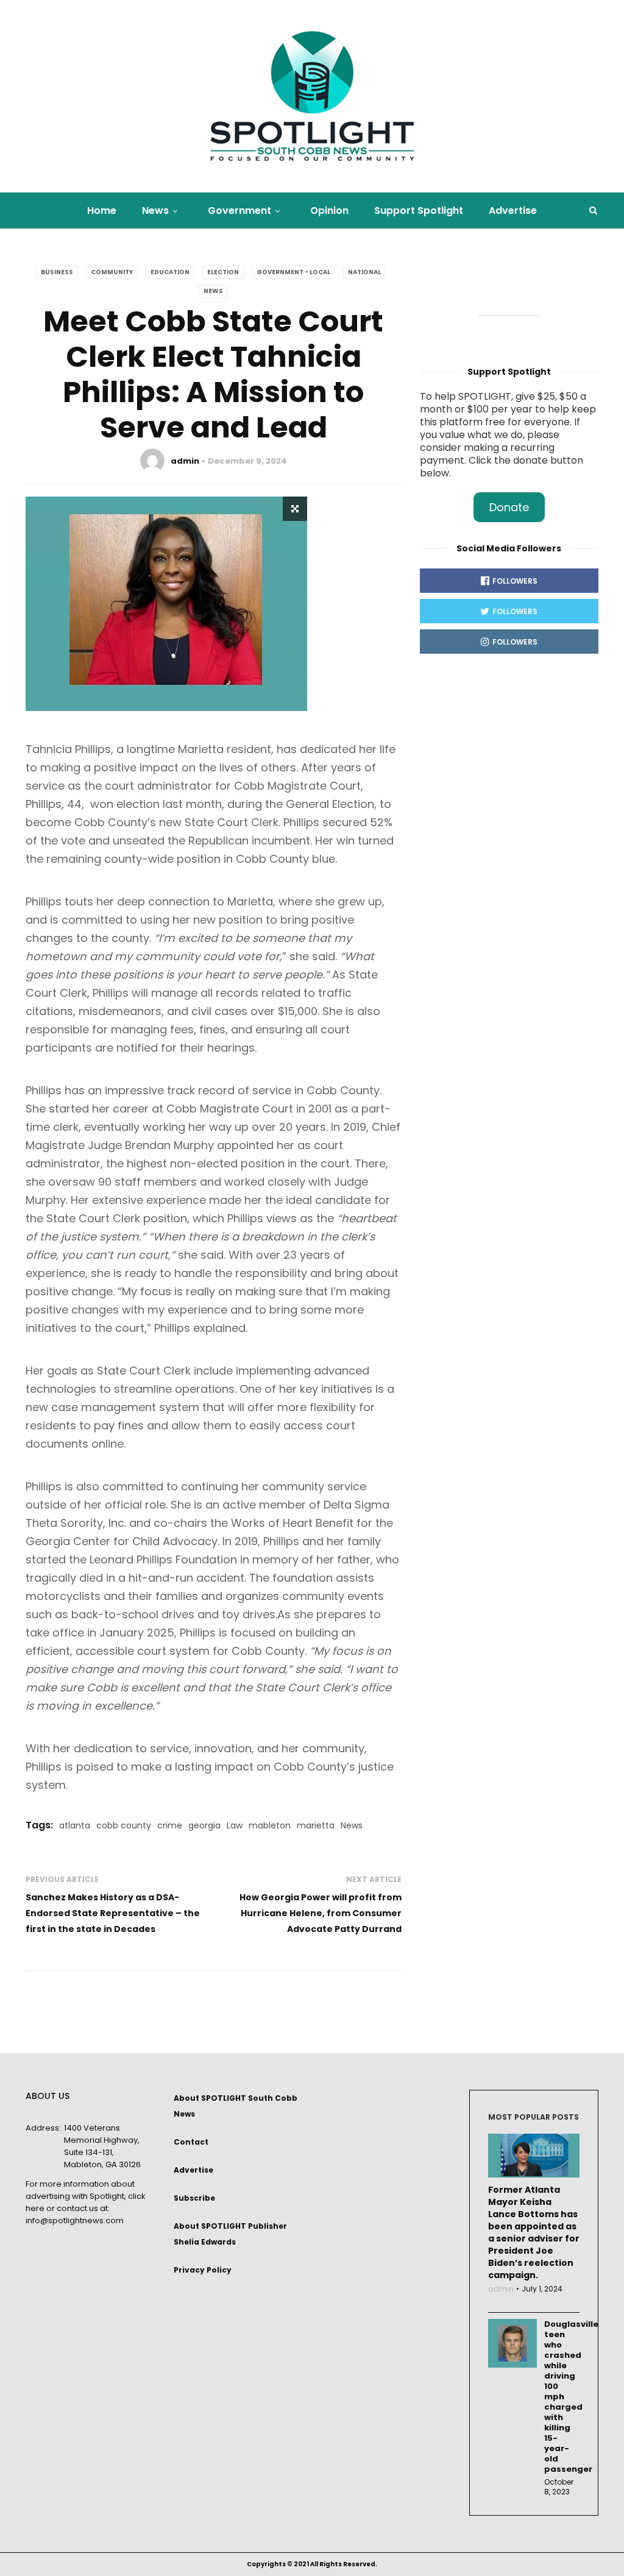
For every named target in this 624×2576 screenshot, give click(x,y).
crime (170, 1825)
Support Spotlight (419, 211)
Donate (509, 507)
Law (235, 1825)
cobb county (124, 1825)
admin (185, 461)
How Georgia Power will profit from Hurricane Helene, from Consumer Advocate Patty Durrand (321, 1913)
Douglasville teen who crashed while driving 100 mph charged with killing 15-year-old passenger (562, 2397)
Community (112, 272)
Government (239, 211)
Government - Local (293, 272)
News (155, 211)
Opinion (329, 211)
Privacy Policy (203, 2270)
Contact (191, 2142)
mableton (270, 1825)
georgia (204, 1825)
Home (102, 211)
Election (223, 272)
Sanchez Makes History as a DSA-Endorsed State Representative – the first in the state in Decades (113, 1913)
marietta (316, 1825)
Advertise (513, 211)
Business (57, 272)
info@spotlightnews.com (75, 2220)
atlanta (75, 1825)
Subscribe (194, 2198)
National (364, 272)
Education (170, 272)
